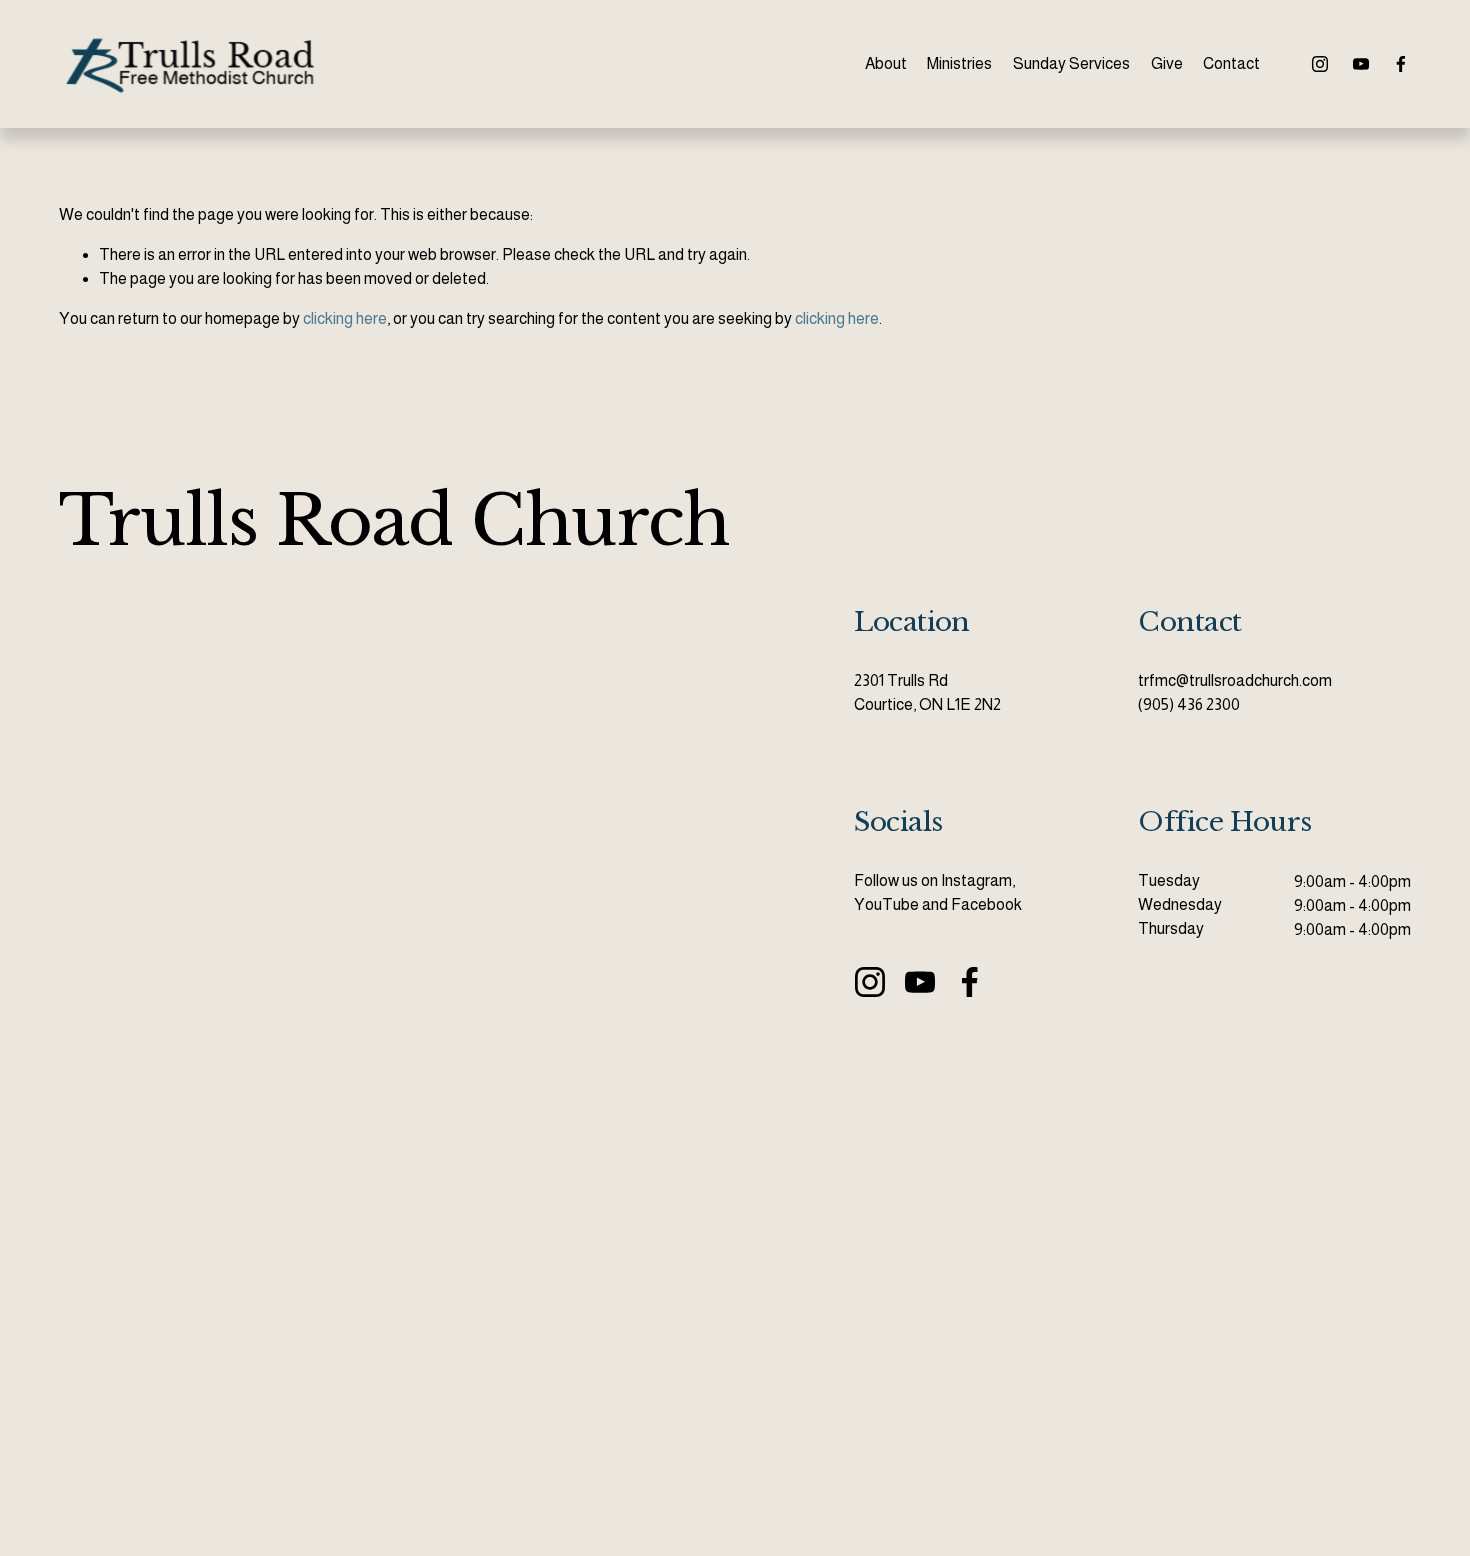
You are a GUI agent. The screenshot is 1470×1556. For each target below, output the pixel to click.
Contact (1231, 63)
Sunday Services (1071, 63)
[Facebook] (1401, 64)
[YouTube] (1361, 64)
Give (1167, 63)
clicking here (345, 318)
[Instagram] (1320, 64)
